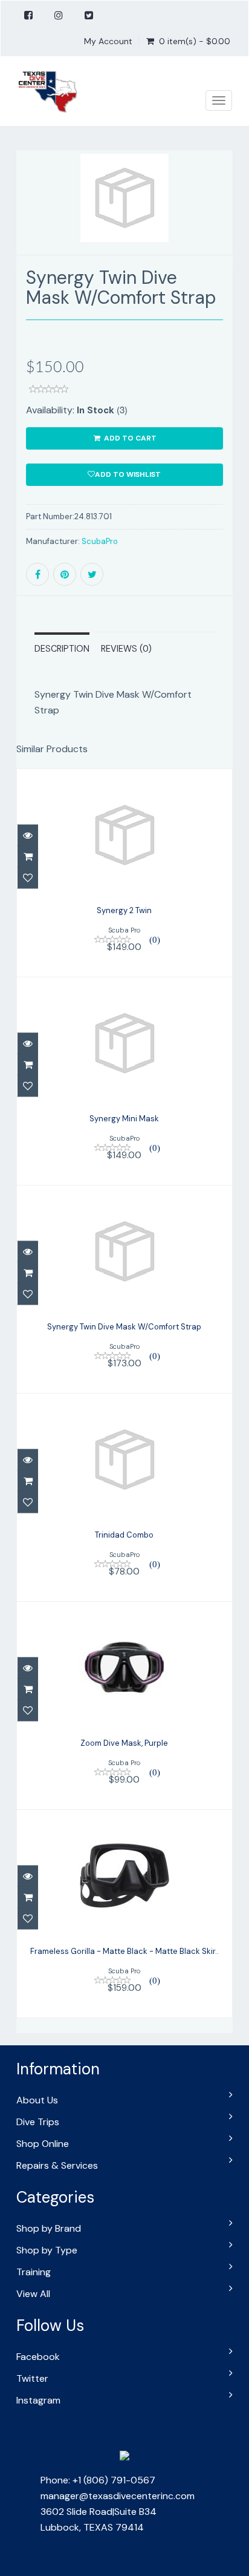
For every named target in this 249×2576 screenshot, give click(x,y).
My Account (108, 41)
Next (225, 220)
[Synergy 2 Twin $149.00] (124, 872)
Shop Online (43, 2144)
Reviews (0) (126, 649)
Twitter (32, 2378)
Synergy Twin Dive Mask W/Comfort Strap (124, 1327)
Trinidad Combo (124, 1535)
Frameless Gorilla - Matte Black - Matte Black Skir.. (124, 1951)
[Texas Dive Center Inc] (47, 91)
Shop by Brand (49, 2228)
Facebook (38, 2357)
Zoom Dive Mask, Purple (124, 1743)
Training (34, 2272)
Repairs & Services (57, 2165)
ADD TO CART (129, 438)
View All (33, 2294)
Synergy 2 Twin (124, 910)
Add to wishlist (128, 474)
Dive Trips (38, 2122)
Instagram (38, 2400)
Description (62, 649)
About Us (37, 2100)
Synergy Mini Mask (124, 1119)
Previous (25, 220)
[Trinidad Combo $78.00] (124, 1497)
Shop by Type (47, 2250)
